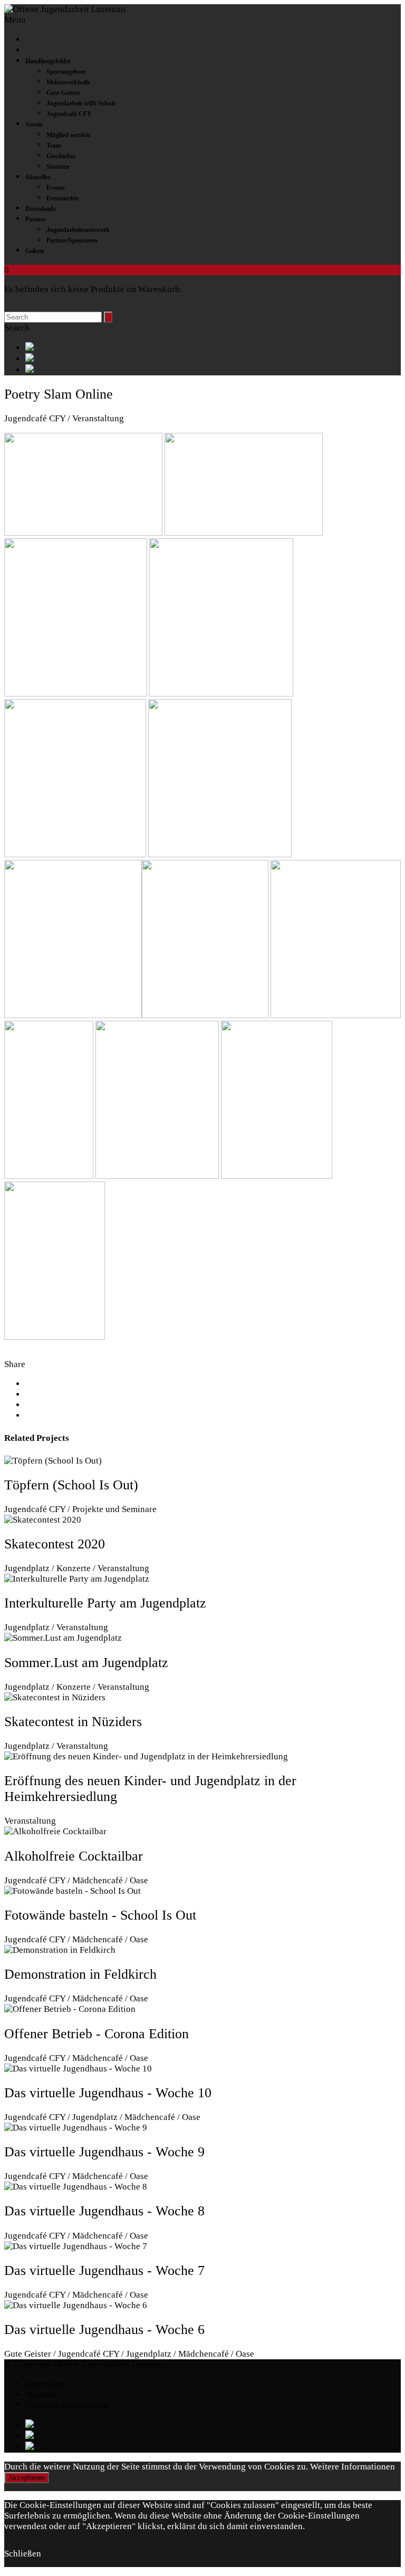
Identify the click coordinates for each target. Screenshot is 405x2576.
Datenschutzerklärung (67, 2405)
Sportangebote (66, 72)
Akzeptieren (27, 2478)
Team (54, 146)
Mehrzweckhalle (68, 82)
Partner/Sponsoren (72, 240)
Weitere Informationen (353, 2467)
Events (56, 188)
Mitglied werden (68, 135)
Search (17, 328)
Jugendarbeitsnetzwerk (78, 230)
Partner (36, 219)
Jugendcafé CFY (69, 114)
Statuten (58, 167)
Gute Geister (63, 93)
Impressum (46, 2384)
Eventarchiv (63, 198)
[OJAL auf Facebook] (213, 348)
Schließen (23, 2554)
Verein (34, 124)
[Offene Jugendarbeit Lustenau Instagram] (213, 370)
